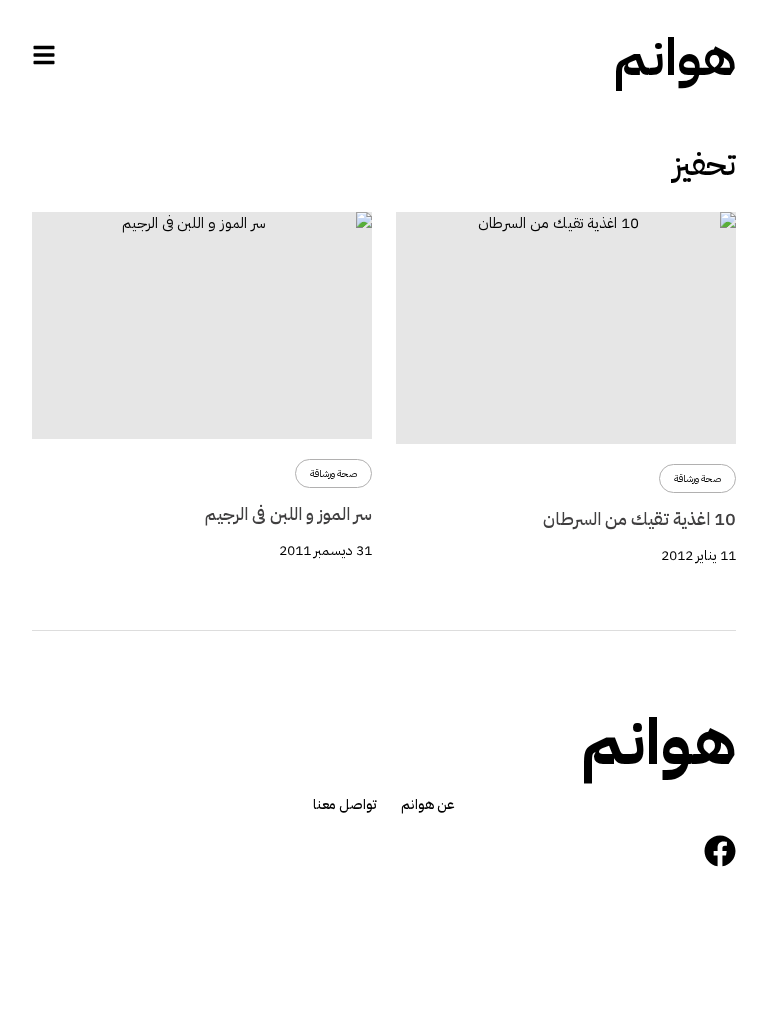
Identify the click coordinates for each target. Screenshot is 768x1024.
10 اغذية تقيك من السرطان (639, 518)
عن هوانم (428, 805)
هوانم (675, 58)
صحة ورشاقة (697, 478)
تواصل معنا (345, 805)
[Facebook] (720, 851)
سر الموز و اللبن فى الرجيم (288, 513)
